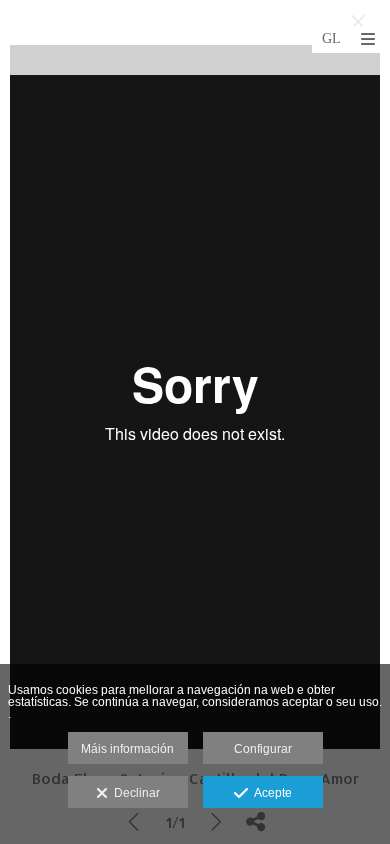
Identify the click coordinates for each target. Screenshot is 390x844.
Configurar (263, 749)
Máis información (127, 749)
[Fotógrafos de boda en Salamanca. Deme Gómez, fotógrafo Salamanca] (13, 37)
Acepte (270, 793)
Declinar (134, 793)
